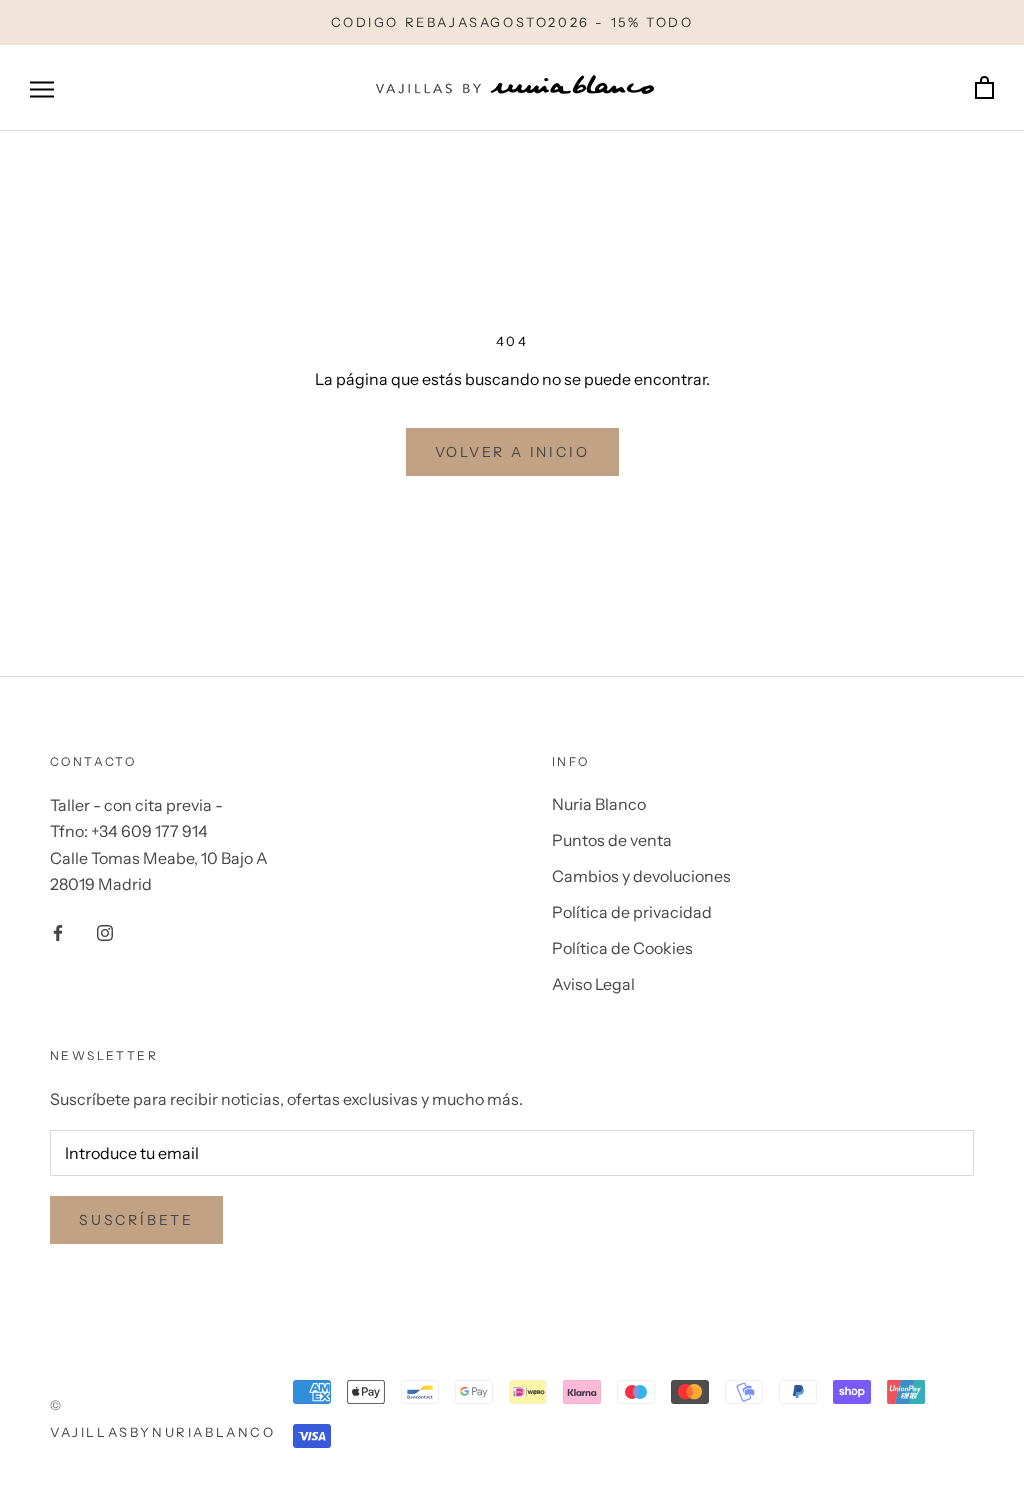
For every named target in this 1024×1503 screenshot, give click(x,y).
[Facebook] (58, 931)
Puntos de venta (612, 840)
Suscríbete (136, 1220)
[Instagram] (105, 931)
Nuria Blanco (599, 804)
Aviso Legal (593, 984)
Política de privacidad (632, 912)
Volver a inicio (512, 452)
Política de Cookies (622, 948)
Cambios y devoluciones (641, 876)
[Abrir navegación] (42, 88)
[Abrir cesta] (984, 88)
